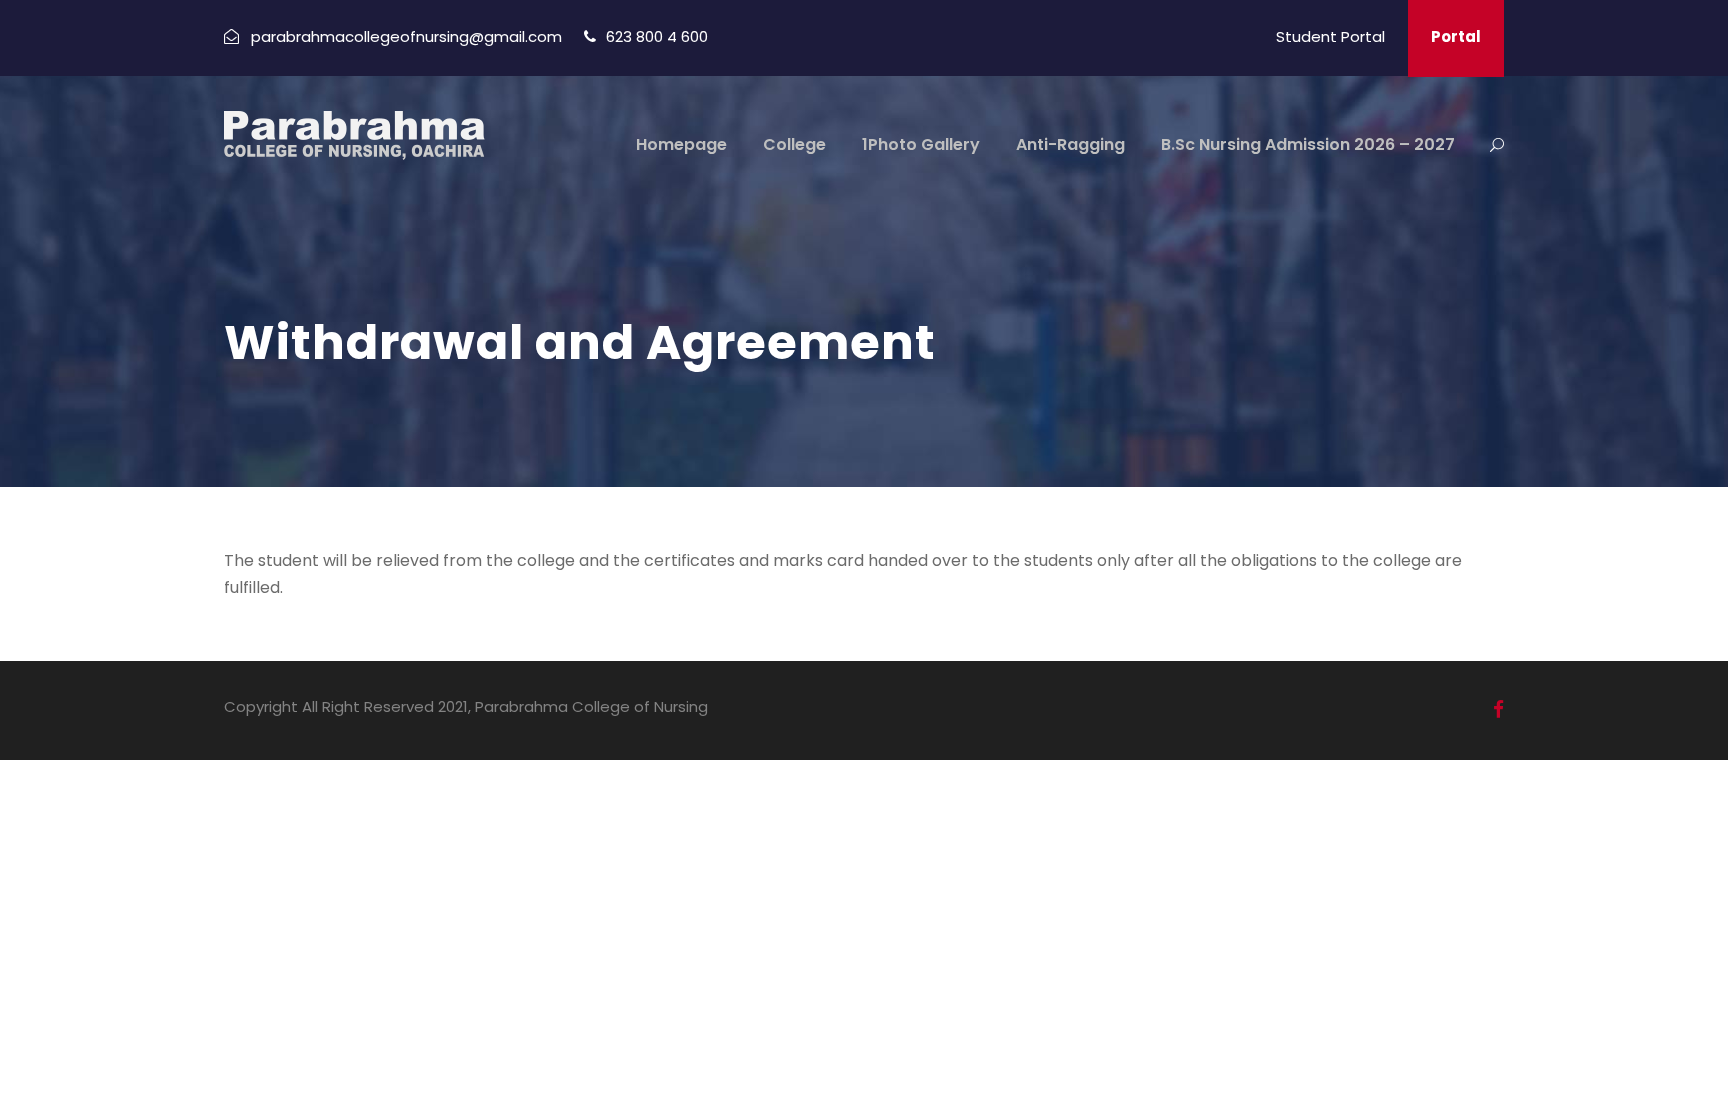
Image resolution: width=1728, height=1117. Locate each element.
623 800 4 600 (657, 36)
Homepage (681, 144)
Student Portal (1330, 36)
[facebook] (1498, 709)
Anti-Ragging (1070, 144)
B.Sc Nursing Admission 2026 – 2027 (1308, 144)
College (794, 144)
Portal (1456, 36)
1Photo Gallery (921, 144)
